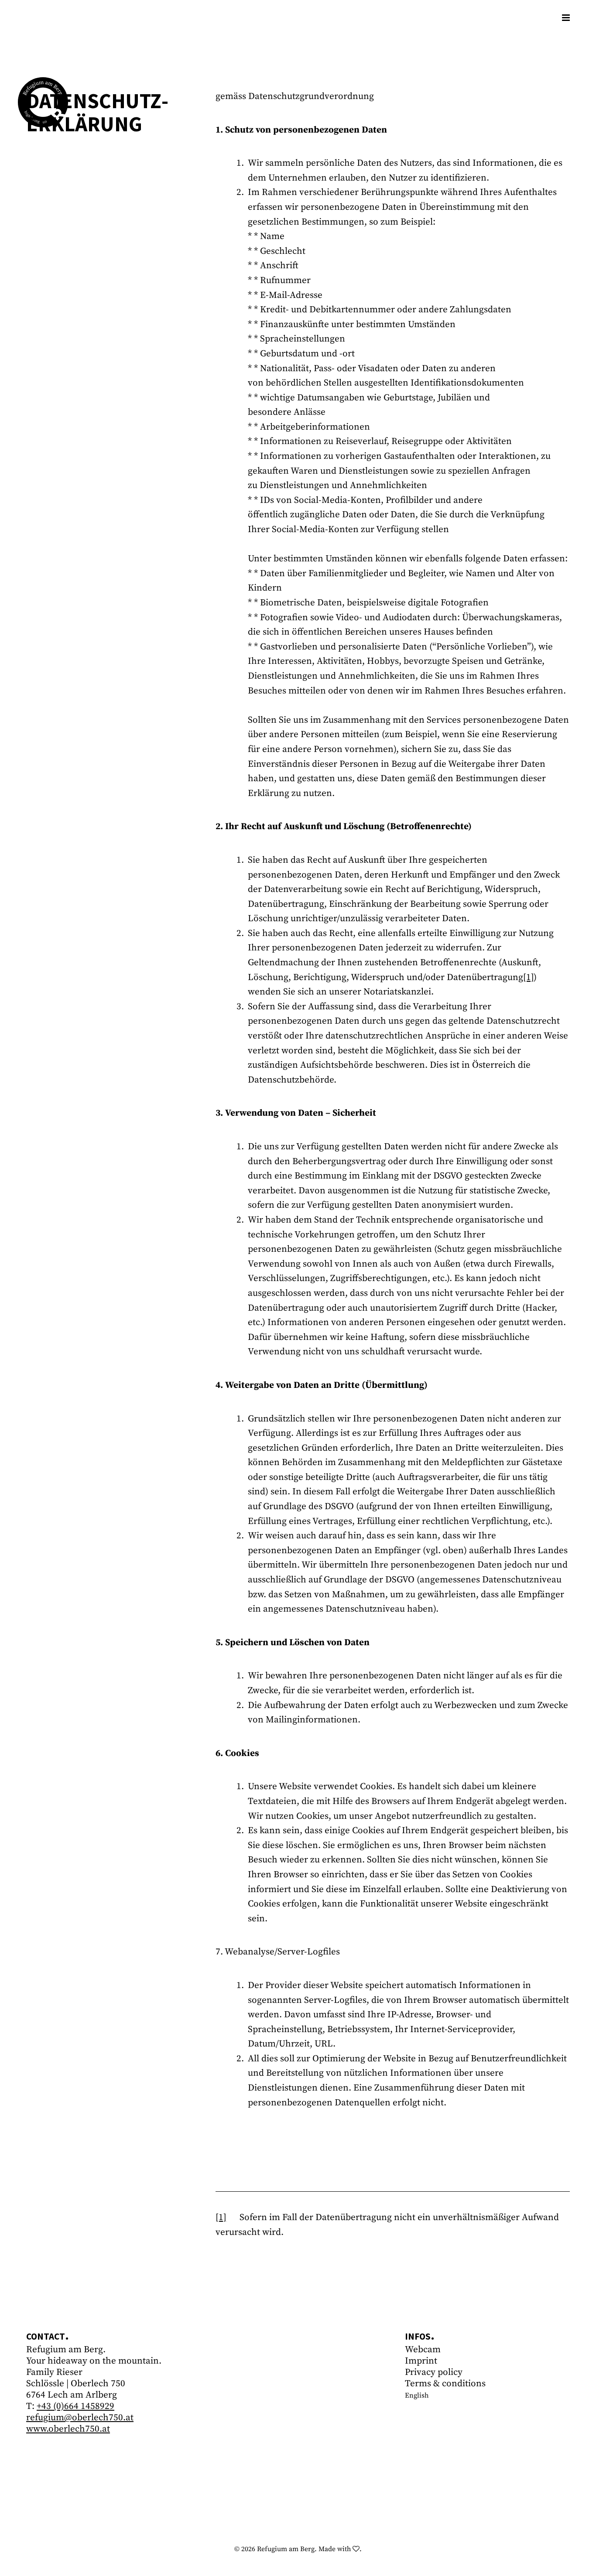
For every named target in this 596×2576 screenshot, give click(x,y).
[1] (528, 977)
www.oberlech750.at (68, 2429)
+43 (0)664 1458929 (75, 2406)
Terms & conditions (445, 2384)
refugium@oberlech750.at (80, 2418)
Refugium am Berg (286, 2549)
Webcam (423, 2350)
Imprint (421, 2361)
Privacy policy (434, 2372)
